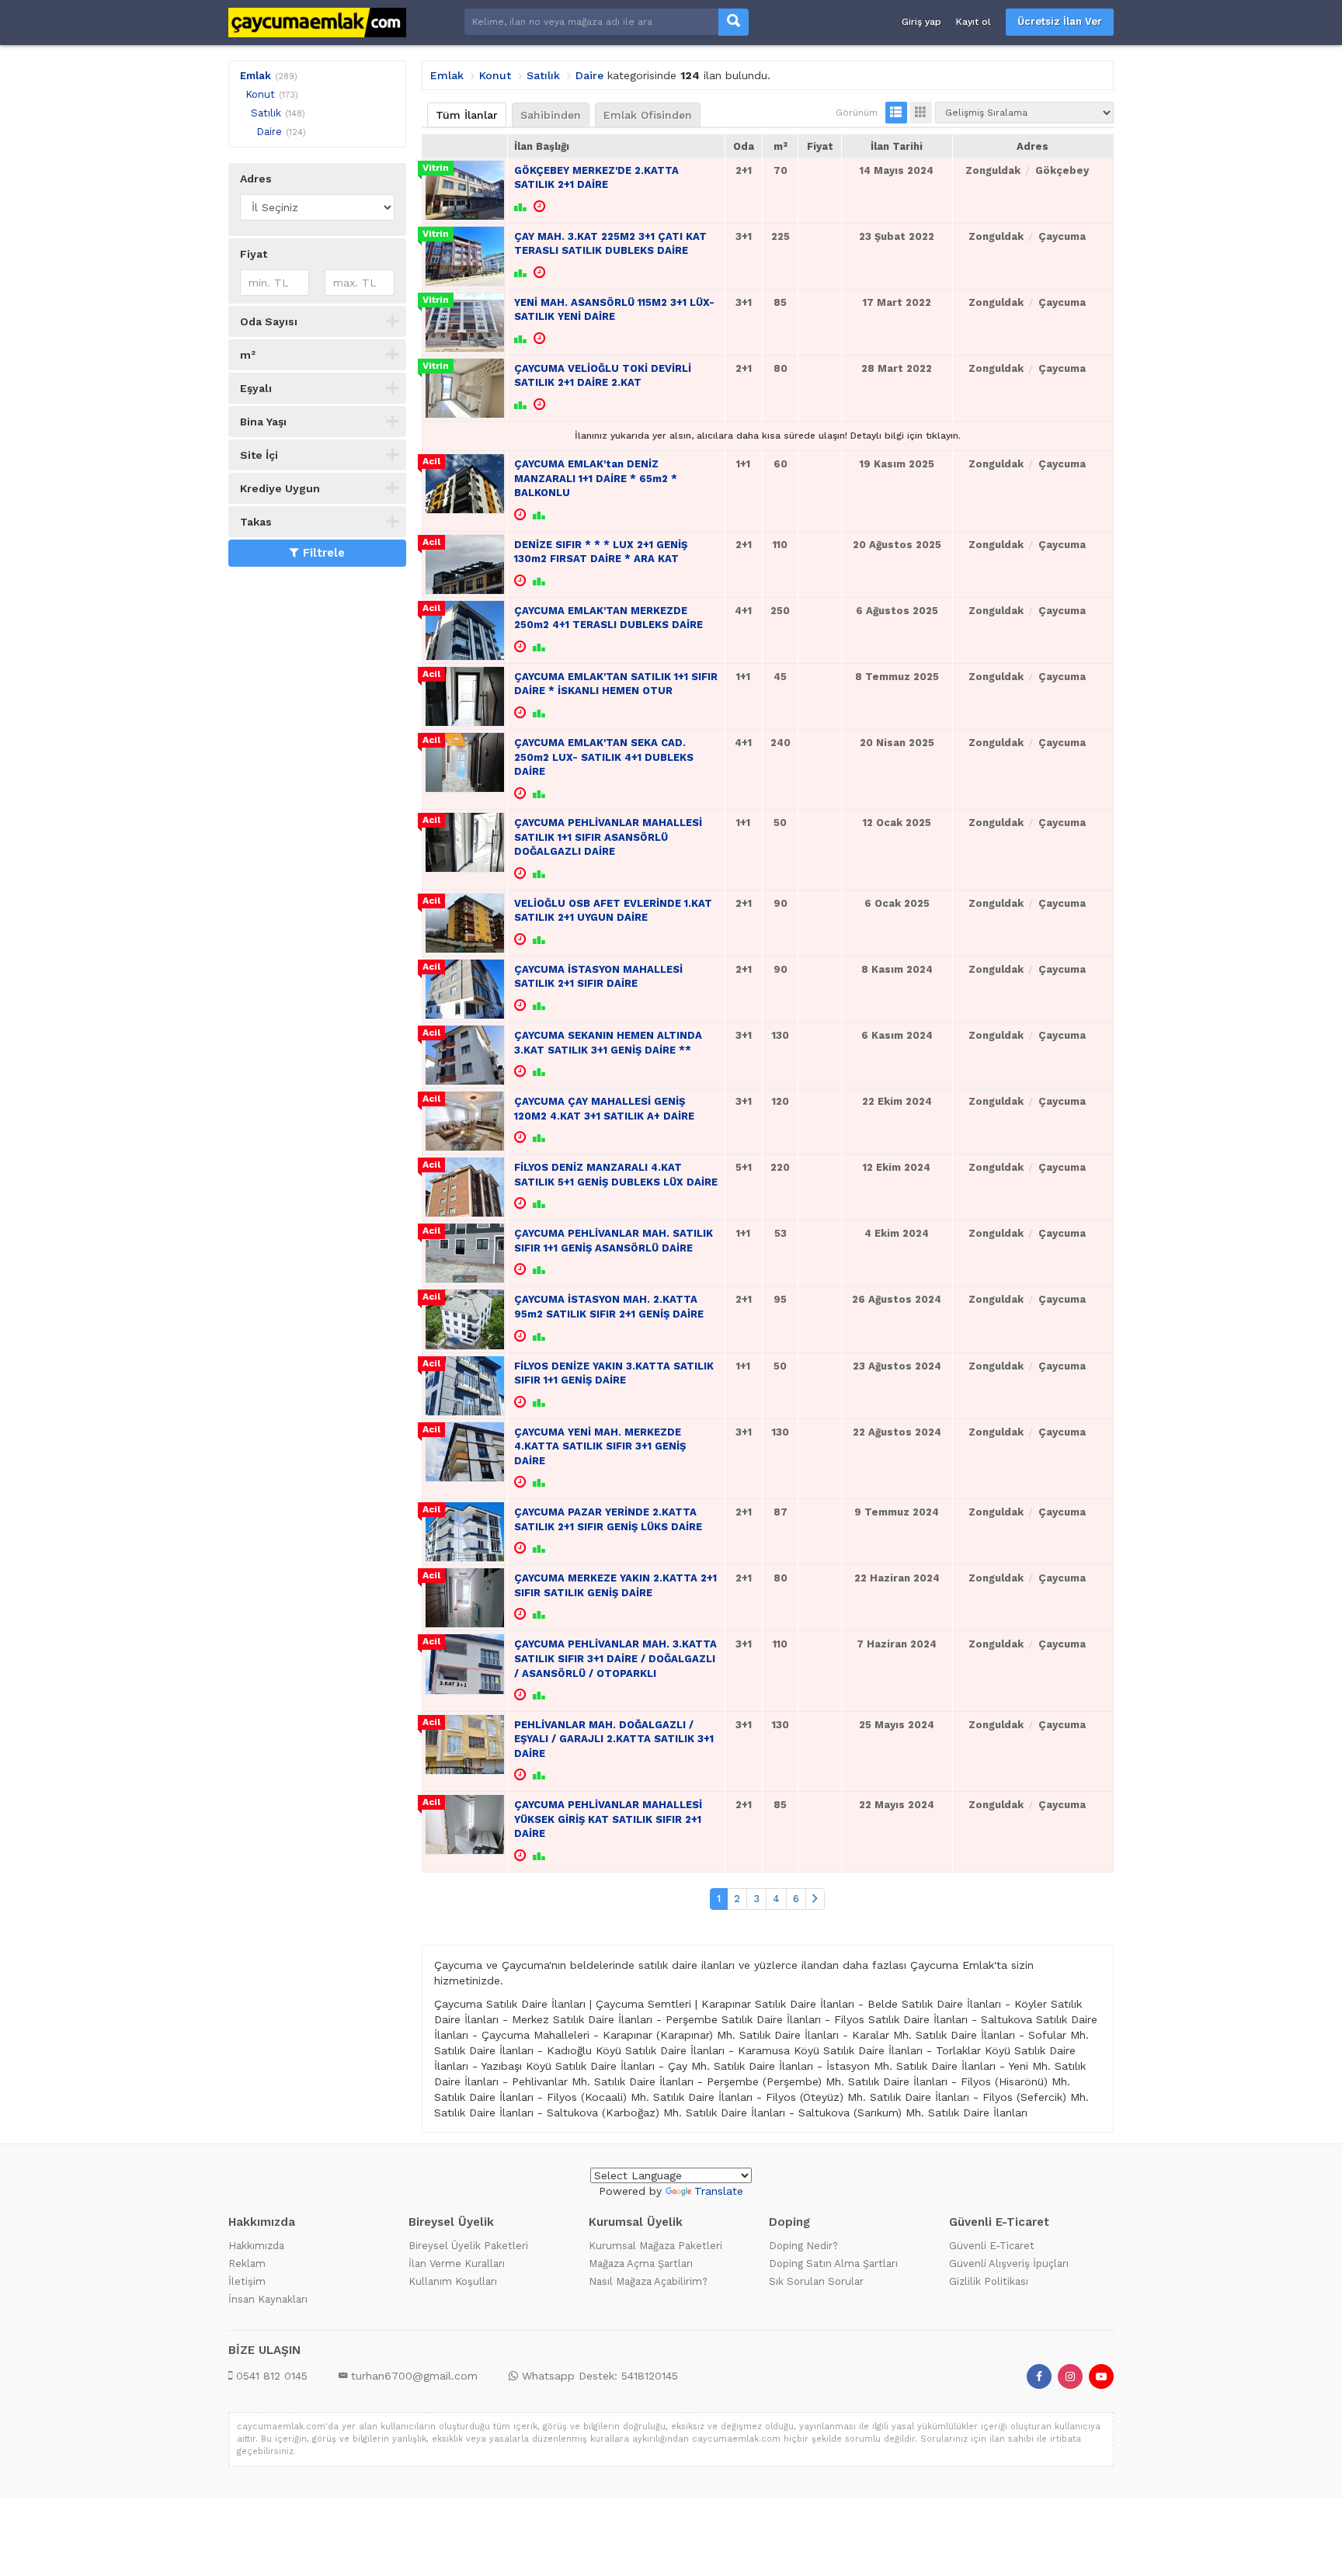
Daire (269, 132)
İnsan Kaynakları (268, 2299)
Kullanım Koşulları (453, 2281)
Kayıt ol (973, 22)
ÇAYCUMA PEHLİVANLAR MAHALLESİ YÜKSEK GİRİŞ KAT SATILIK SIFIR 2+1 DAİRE (608, 1819)
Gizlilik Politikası (989, 2281)
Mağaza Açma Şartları (641, 2264)
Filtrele (324, 553)
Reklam (247, 2264)
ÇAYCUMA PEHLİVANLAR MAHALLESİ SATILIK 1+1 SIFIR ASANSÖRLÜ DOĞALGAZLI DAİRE (608, 837)
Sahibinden (551, 115)
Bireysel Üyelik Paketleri (468, 2246)
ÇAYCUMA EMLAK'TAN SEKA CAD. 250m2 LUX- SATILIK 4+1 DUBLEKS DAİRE (604, 757)
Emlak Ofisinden (648, 115)
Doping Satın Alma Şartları (833, 2264)
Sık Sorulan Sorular (816, 2281)
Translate (719, 2191)
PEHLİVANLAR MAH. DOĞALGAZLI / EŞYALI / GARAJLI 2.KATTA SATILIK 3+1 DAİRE (614, 1739)
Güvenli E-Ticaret (992, 2246)
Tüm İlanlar (467, 115)
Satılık (266, 113)
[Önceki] (815, 1899)
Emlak (256, 76)
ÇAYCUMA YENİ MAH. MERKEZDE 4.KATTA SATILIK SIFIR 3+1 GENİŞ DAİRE (600, 1446)
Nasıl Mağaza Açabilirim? (648, 2281)
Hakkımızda (256, 2246)
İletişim (247, 2281)
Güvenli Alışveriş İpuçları (1009, 2264)
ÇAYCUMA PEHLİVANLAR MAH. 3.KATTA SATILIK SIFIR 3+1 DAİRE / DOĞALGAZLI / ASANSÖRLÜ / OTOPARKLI (615, 1658)
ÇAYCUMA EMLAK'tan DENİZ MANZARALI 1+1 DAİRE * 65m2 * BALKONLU (596, 478)
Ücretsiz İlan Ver (1060, 21)
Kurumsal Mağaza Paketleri (655, 2246)
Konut (260, 94)
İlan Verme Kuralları (457, 2264)
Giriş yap (921, 22)
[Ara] (734, 22)
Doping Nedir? (803, 2246)
